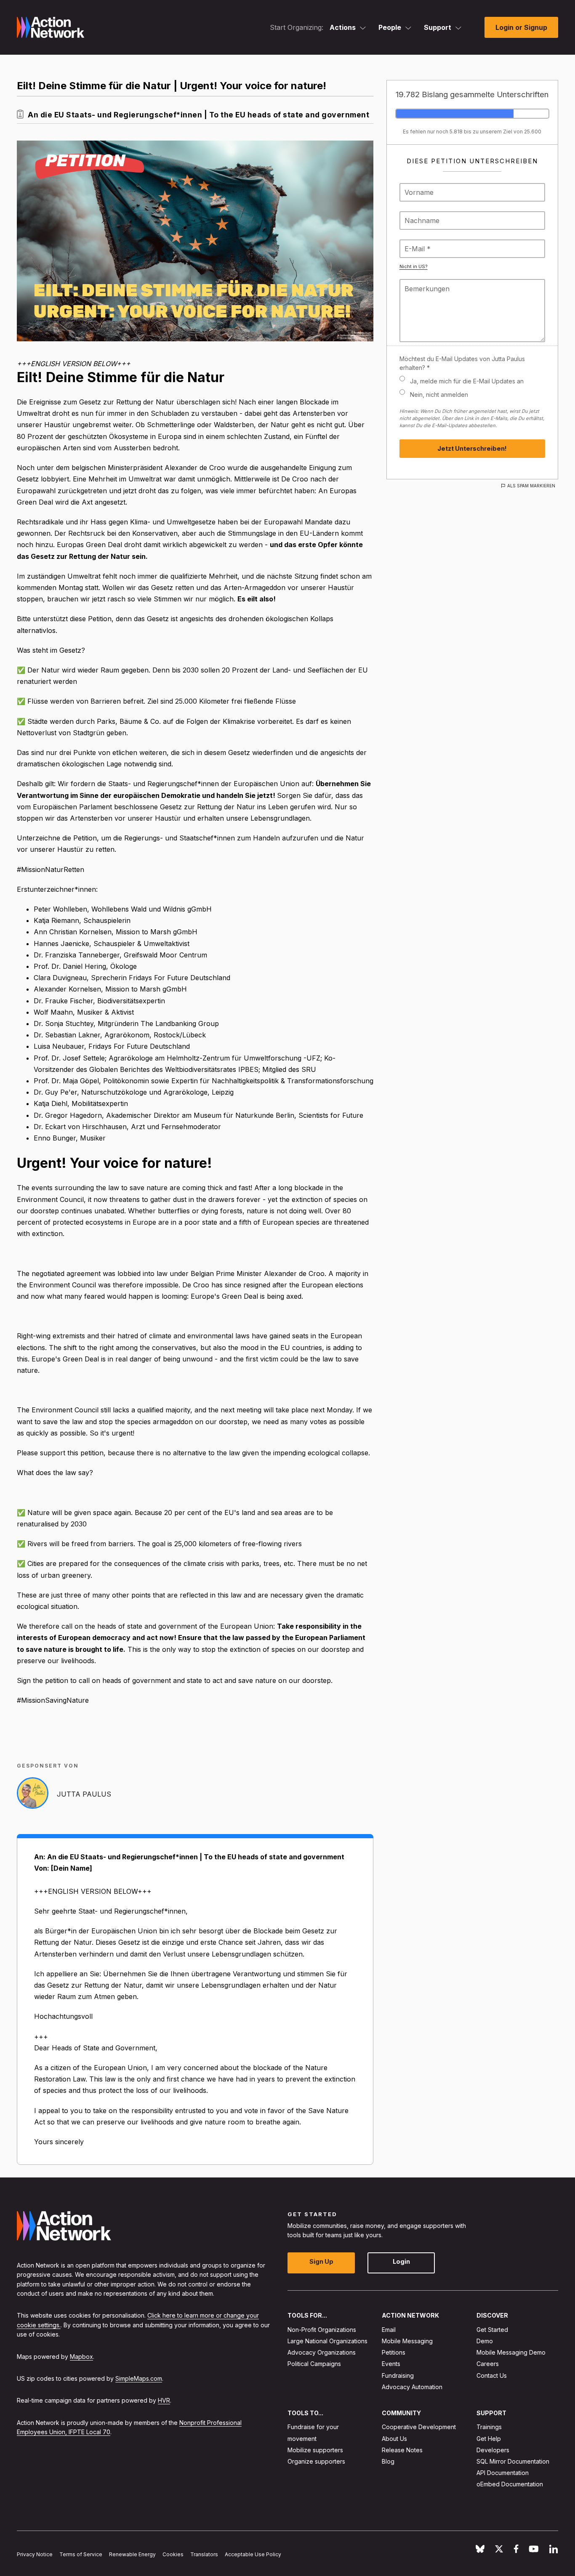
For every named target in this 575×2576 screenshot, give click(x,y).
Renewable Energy (132, 2554)
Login (401, 2262)
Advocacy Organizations (322, 2352)
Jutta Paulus (84, 1794)
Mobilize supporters (315, 2450)
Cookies (173, 2554)
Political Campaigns (314, 2364)
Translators (204, 2554)
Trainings (489, 2427)
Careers (488, 2364)
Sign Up (321, 2262)
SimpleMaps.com (139, 2378)
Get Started (492, 2330)
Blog (388, 2461)
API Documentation (503, 2473)
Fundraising (398, 2375)
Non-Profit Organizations (322, 2330)
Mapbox (81, 2357)
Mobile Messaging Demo (511, 2352)
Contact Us (492, 2375)
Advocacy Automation (412, 2387)
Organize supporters (316, 2461)
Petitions (394, 2352)
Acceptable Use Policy (253, 2554)
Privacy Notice (35, 2554)
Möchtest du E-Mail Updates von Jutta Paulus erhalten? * (462, 363)
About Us (394, 2439)
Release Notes (402, 2450)
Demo (485, 2341)
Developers (493, 2450)
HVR (164, 2401)
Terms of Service (81, 2554)
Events (391, 2364)
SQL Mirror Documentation (513, 2461)
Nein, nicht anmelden (439, 395)
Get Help (489, 2439)
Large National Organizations (327, 2341)
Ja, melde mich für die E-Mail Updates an (467, 381)
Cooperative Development (419, 2427)
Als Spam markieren (531, 486)
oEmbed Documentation (510, 2484)
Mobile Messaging (407, 2341)
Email (389, 2330)
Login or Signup (521, 27)
